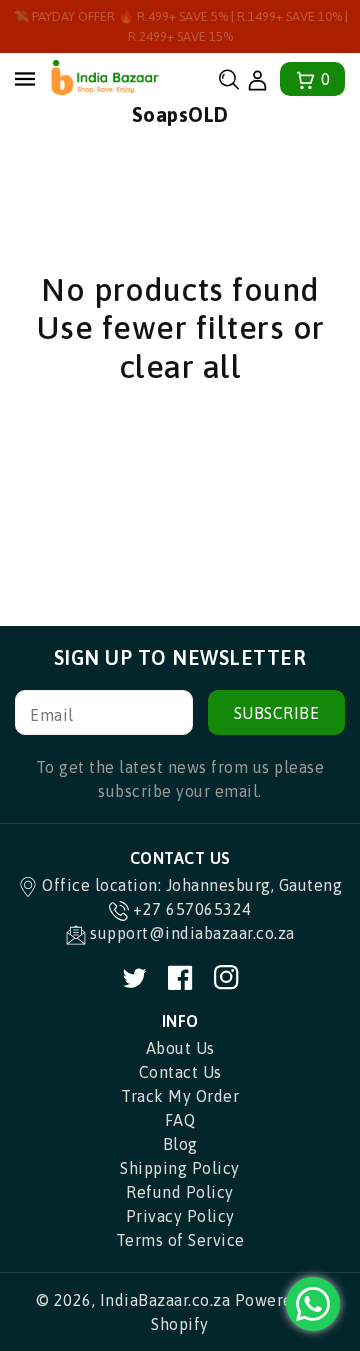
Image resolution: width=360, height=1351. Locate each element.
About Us (180, 1048)
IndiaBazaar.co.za (165, 1300)
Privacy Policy (180, 1216)
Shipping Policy (180, 1168)
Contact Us (180, 1072)
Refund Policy (180, 1192)
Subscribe (277, 713)
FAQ (180, 1120)
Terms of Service (180, 1240)
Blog (180, 1144)
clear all (180, 366)
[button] (229, 79)
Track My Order (180, 1096)
